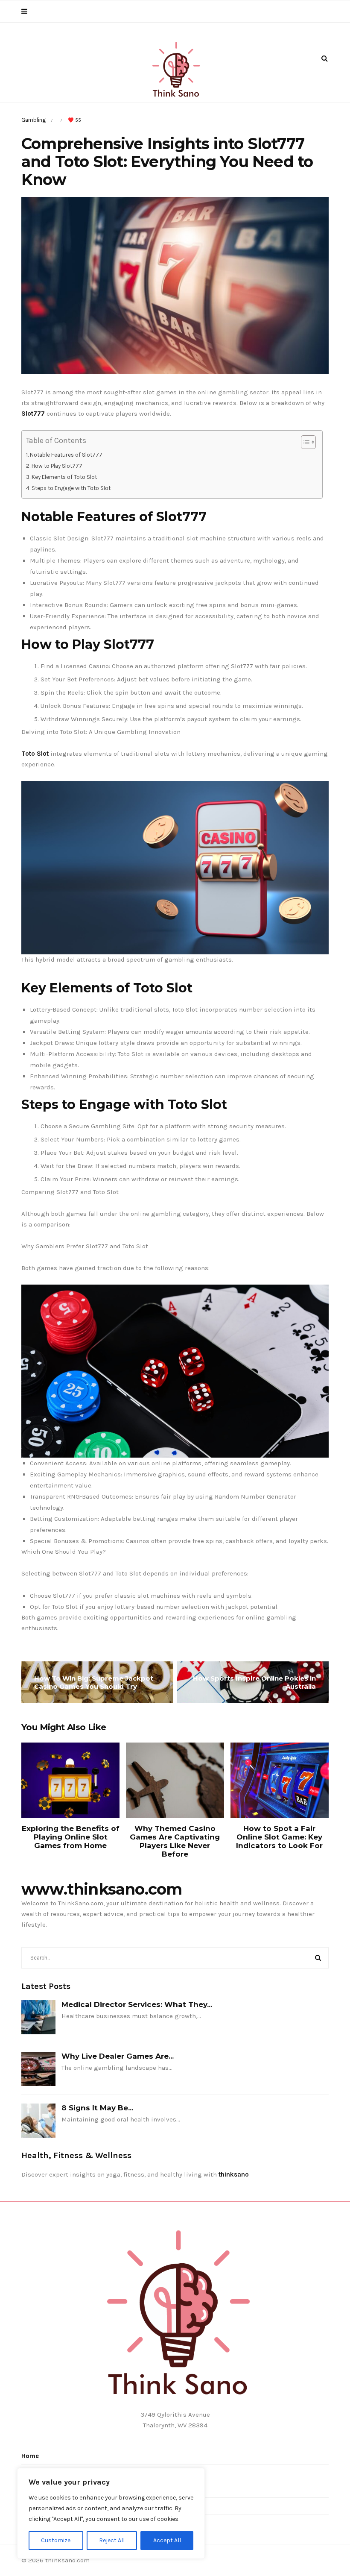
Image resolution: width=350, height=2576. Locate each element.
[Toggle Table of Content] (304, 442)
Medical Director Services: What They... (137, 2004)
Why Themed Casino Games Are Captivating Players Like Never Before (175, 1841)
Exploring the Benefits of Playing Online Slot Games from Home (71, 1837)
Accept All (167, 2540)
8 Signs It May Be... (97, 2108)
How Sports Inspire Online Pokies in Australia (254, 1682)
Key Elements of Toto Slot (64, 477)
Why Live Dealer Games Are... (118, 2056)
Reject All (112, 2540)
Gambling (34, 120)
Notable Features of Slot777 (66, 455)
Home (30, 2456)
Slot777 (33, 414)
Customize (56, 2540)
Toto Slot (35, 754)
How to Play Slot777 (57, 466)
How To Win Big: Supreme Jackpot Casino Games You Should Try (94, 1682)
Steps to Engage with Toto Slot (71, 488)
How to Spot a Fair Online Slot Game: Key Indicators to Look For (279, 1837)
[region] (111, 2513)
